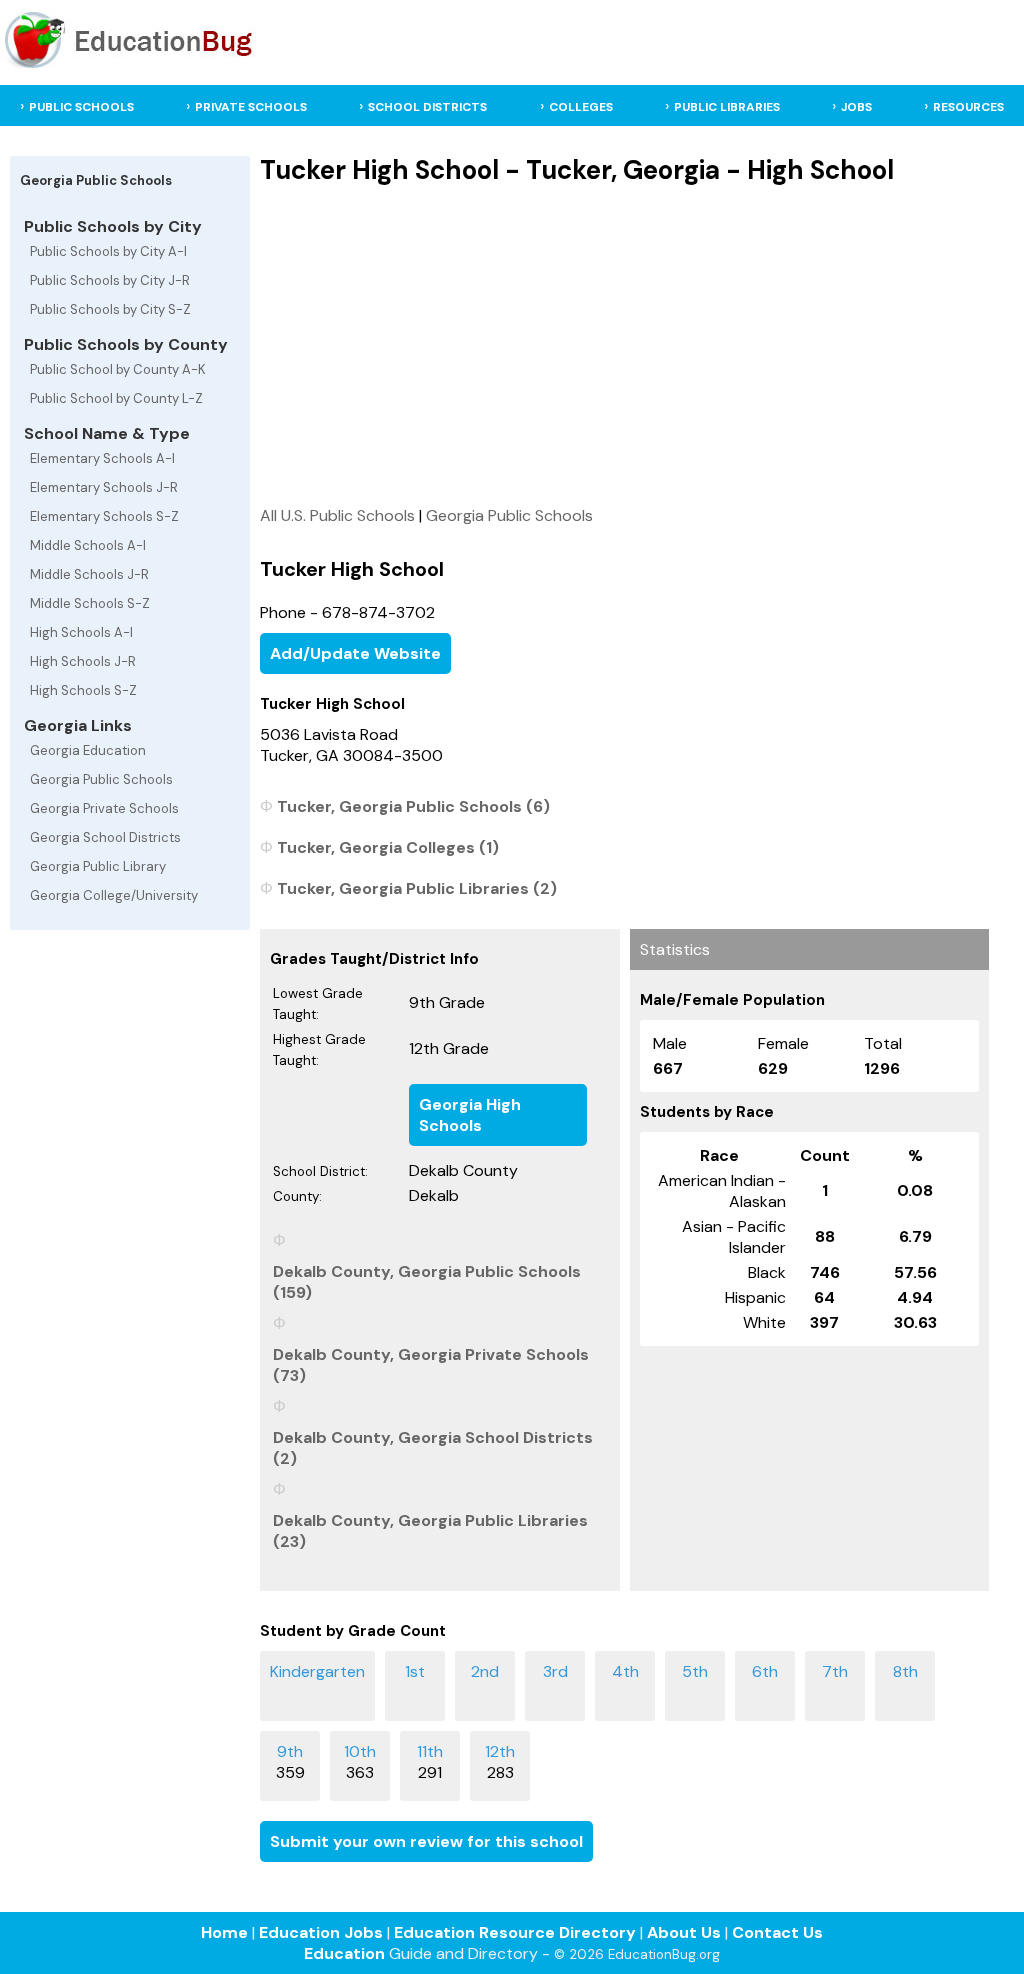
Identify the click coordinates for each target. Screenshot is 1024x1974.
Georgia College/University (114, 895)
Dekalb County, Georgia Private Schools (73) (431, 1365)
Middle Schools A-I (88, 545)
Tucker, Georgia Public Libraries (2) (417, 888)
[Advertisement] (625, 345)
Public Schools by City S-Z (110, 309)
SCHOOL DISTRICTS (427, 107)
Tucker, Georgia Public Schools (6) (413, 806)
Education (344, 1953)
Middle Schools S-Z (90, 603)
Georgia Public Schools (101, 779)
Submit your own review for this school (426, 1841)
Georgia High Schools (470, 1115)
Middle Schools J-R (89, 574)
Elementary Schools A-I (102, 458)
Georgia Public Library (98, 866)
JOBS (856, 107)
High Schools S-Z (83, 690)
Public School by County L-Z (116, 398)
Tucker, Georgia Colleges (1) (388, 847)
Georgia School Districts (105, 837)
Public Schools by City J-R (110, 280)
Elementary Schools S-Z (104, 516)
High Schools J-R (83, 661)
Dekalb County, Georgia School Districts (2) (433, 1448)
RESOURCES (968, 107)
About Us (684, 1932)
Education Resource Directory (515, 1932)
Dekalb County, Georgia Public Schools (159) (427, 1282)
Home (224, 1932)
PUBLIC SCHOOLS (81, 107)
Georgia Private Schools (104, 808)
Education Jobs (321, 1932)
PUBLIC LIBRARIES (727, 107)
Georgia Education (88, 750)
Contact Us (777, 1932)
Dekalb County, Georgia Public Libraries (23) (430, 1531)
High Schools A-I (81, 632)
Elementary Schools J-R (104, 487)
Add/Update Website (355, 653)
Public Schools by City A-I (108, 251)
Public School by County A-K (118, 369)
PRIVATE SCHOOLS (251, 107)
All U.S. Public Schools (337, 515)
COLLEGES (581, 107)
